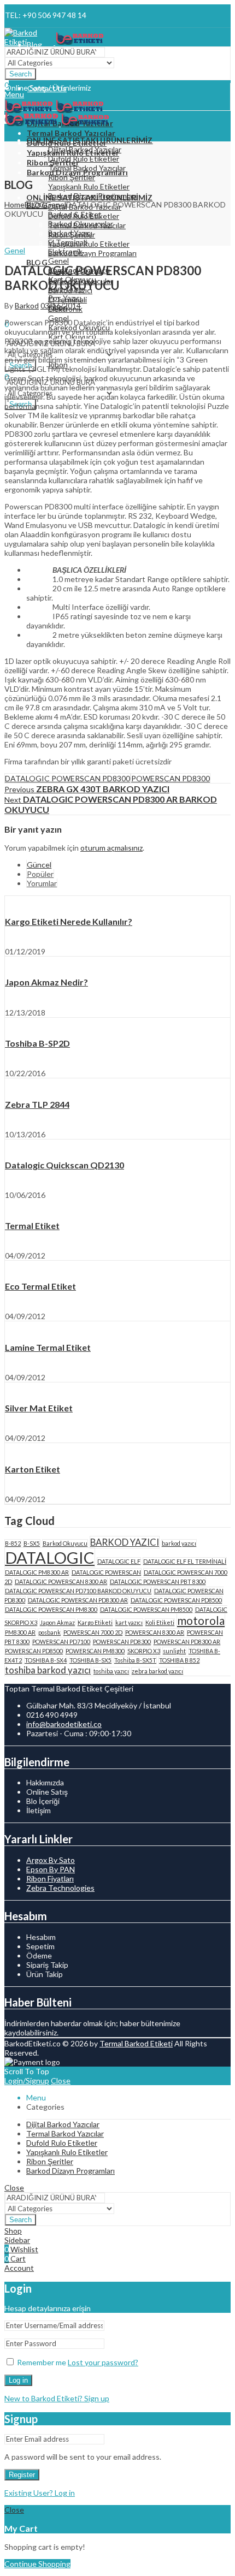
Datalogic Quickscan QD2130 (64, 1165)
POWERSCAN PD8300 (171, 778)
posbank (49, 1632)
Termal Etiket (32, 1225)
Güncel (39, 865)
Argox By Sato (51, 1860)
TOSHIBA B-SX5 (90, 1660)
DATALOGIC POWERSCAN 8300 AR (61, 1581)
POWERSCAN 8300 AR (155, 1632)
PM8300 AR (20, 1632)
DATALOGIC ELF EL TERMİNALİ (185, 1561)
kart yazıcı (129, 1622)
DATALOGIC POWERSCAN (106, 1572)
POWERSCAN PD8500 (34, 1651)
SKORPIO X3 (144, 1651)
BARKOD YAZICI (125, 1542)
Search (20, 74)
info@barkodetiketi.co (64, 1724)
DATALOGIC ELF (119, 1561)
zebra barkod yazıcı (157, 1671)
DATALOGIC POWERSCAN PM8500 (146, 1609)
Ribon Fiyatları (50, 1878)
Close (61, 2081)
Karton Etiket (33, 1469)
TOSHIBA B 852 (179, 1660)
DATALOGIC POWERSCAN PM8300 (51, 1609)
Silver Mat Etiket (39, 1408)
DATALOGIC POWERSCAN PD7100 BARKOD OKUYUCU (78, 1591)
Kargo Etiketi (95, 1622)
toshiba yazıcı (111, 1671)
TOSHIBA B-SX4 (46, 1660)
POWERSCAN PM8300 (95, 1651)
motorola (201, 1620)
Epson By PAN (51, 1869)
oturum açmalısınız (111, 848)
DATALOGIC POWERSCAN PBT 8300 (158, 1581)
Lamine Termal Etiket (48, 1347)
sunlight (174, 1651)
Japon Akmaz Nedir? (46, 982)
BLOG (35, 204)
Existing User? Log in (40, 2493)
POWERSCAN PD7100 (61, 1642)
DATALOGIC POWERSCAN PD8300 (67, 778)
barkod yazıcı (179, 1543)
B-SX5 (32, 1543)
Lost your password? (103, 2362)
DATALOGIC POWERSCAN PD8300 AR (78, 1600)
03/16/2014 (61, 305)
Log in (18, 2380)
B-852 (13, 1543)
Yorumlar (42, 883)
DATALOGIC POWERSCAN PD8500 (176, 1600)
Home (14, 204)
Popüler (40, 874)
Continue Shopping (37, 2564)
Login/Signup (27, 2081)
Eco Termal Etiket (40, 1286)
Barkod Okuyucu (65, 1543)
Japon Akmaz (57, 1622)
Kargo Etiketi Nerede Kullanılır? (69, 921)
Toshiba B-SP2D (37, 1043)
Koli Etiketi (160, 1622)
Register (22, 2475)
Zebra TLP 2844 (37, 1104)
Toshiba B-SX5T (135, 1660)
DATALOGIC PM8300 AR (37, 1572)
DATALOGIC (50, 1557)
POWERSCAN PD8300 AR (187, 1642)
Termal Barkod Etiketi (136, 2043)
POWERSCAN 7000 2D (93, 1632)
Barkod (27, 305)
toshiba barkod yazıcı (48, 1670)
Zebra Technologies (60, 1888)
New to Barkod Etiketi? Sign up (57, 2398)
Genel (56, 204)
